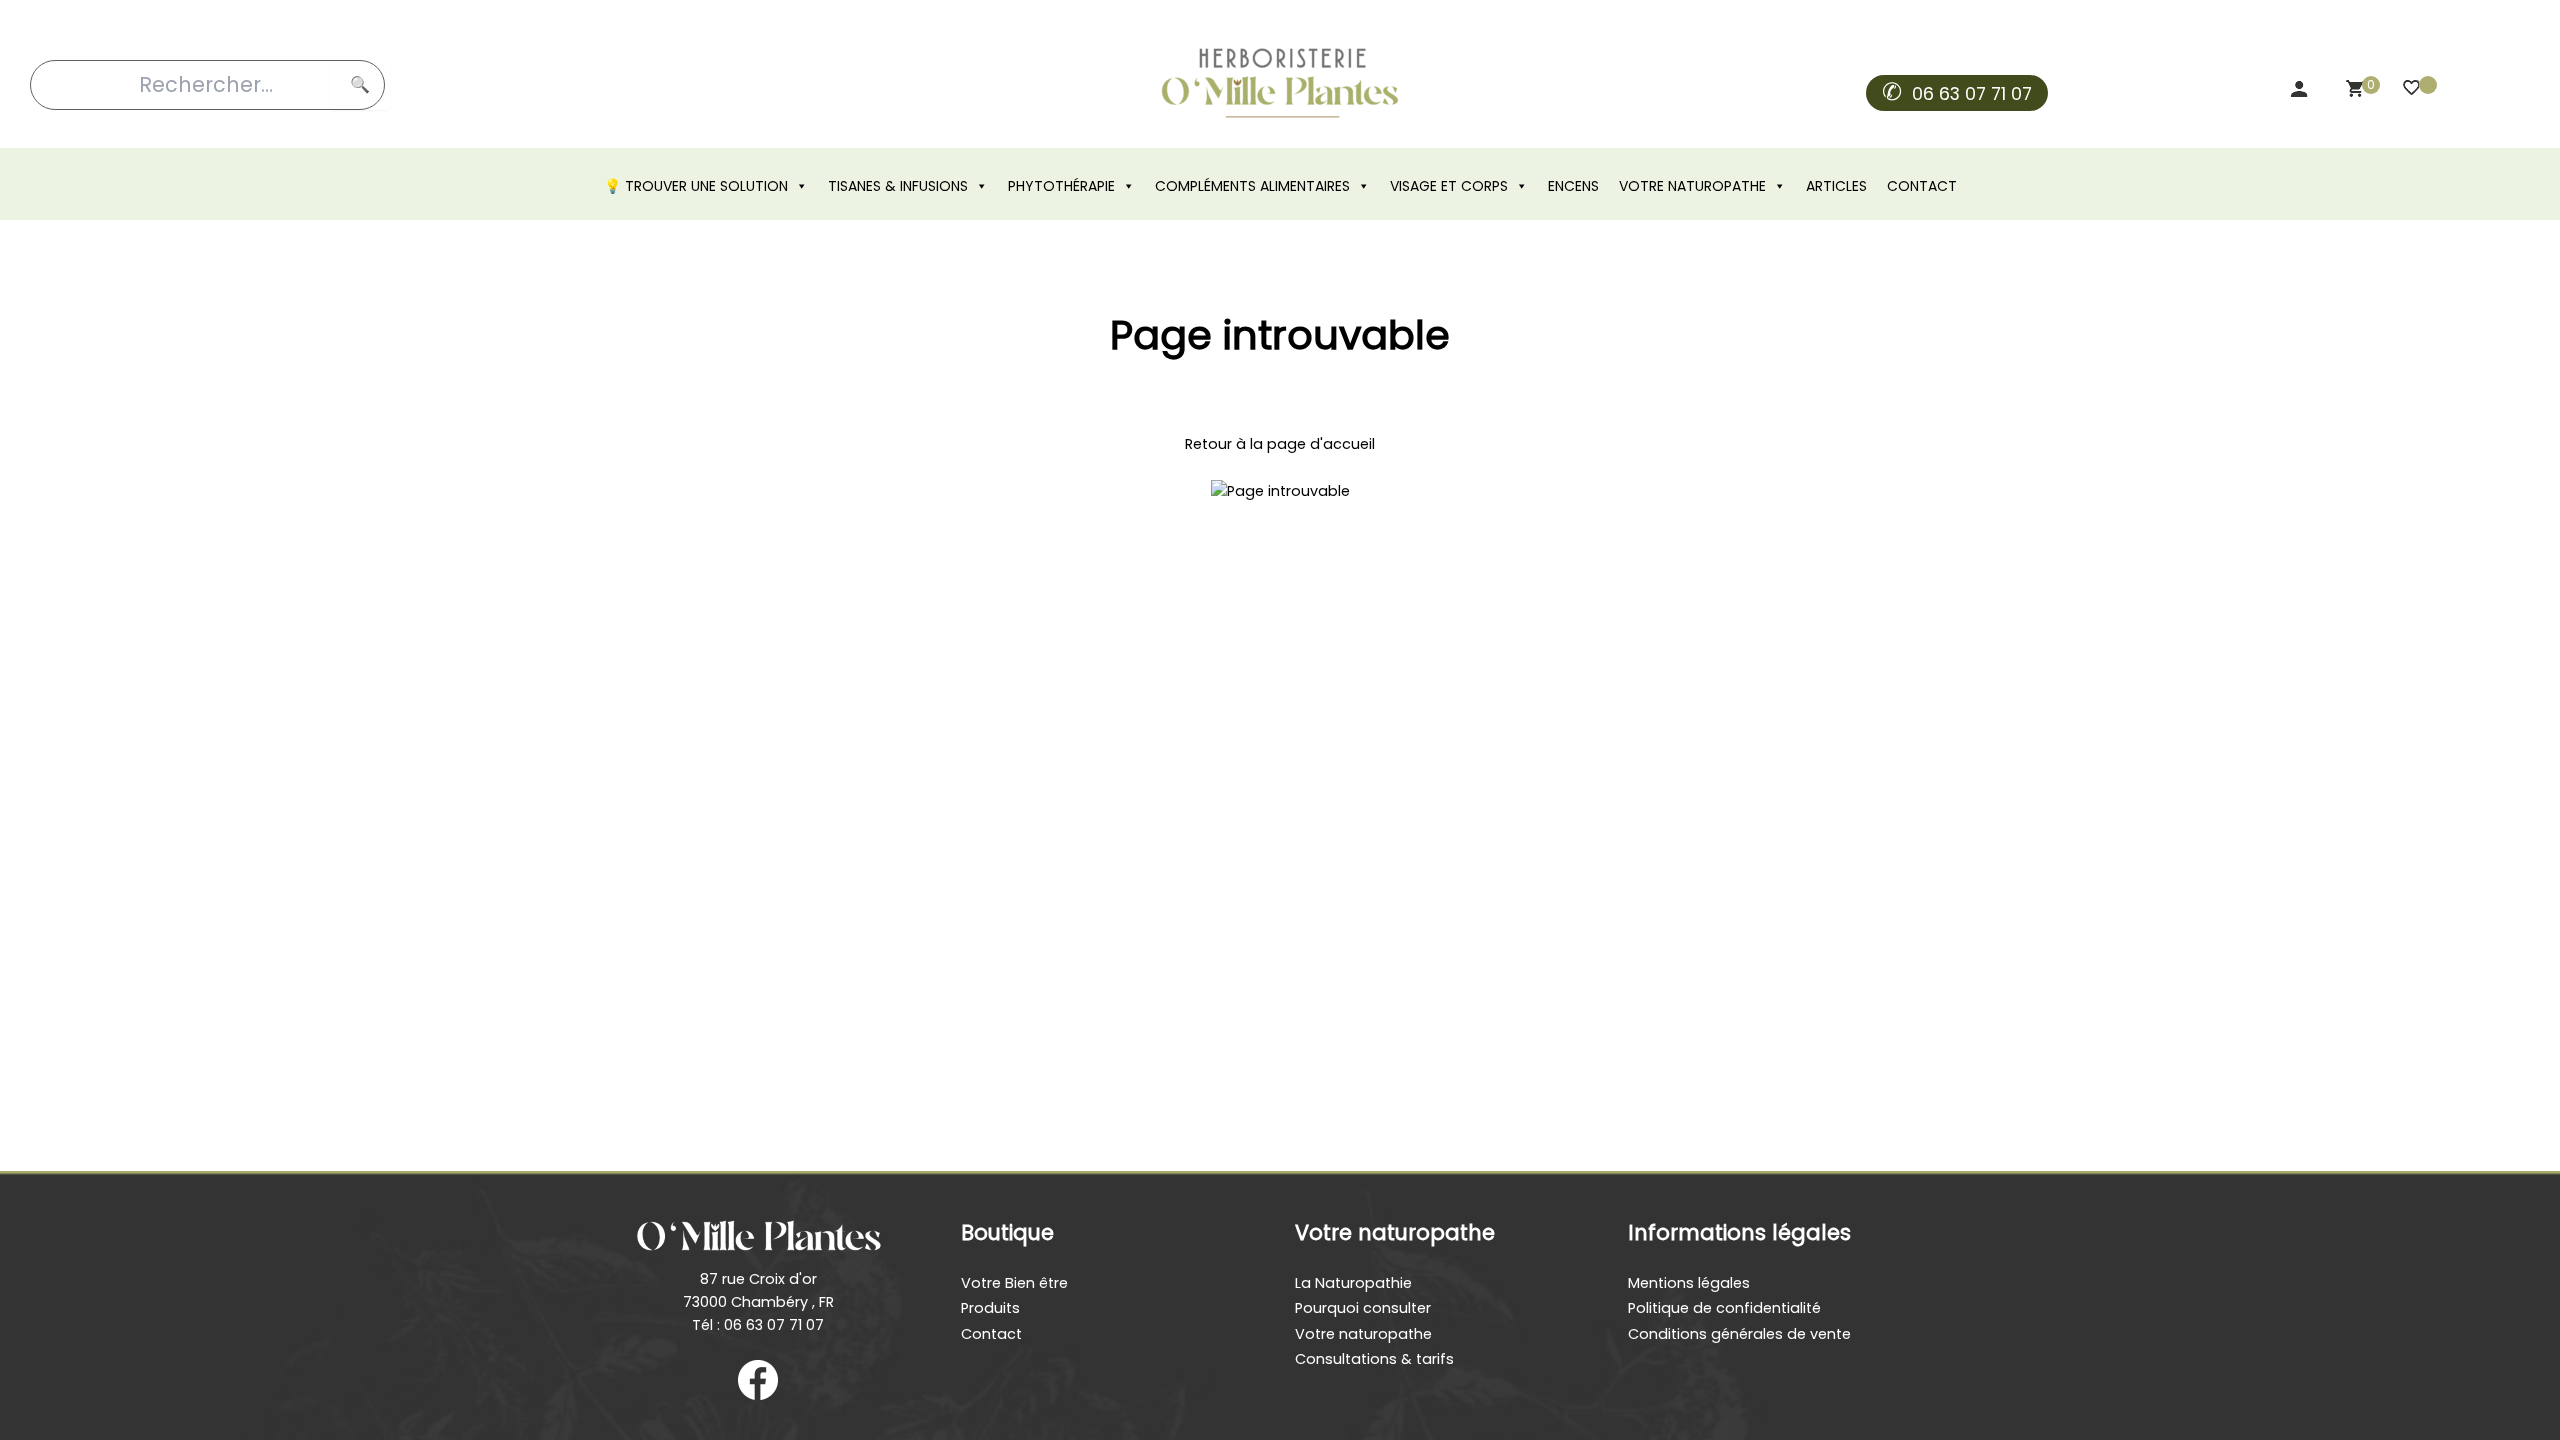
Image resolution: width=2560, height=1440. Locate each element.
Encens (1573, 186)
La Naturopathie (1353, 1283)
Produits (990, 1308)
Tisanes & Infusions (898, 186)
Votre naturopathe (1692, 186)
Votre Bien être (1014, 1283)
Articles (1836, 186)
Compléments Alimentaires (1252, 186)
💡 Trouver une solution (696, 186)
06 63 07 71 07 (1972, 94)
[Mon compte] (2302, 93)
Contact (1922, 186)
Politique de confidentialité (1724, 1308)
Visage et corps (1449, 186)
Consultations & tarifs (1374, 1359)
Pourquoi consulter (1363, 1308)
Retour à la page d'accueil (1280, 444)
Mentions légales (1689, 1283)
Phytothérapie (1061, 186)
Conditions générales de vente (1739, 1334)
